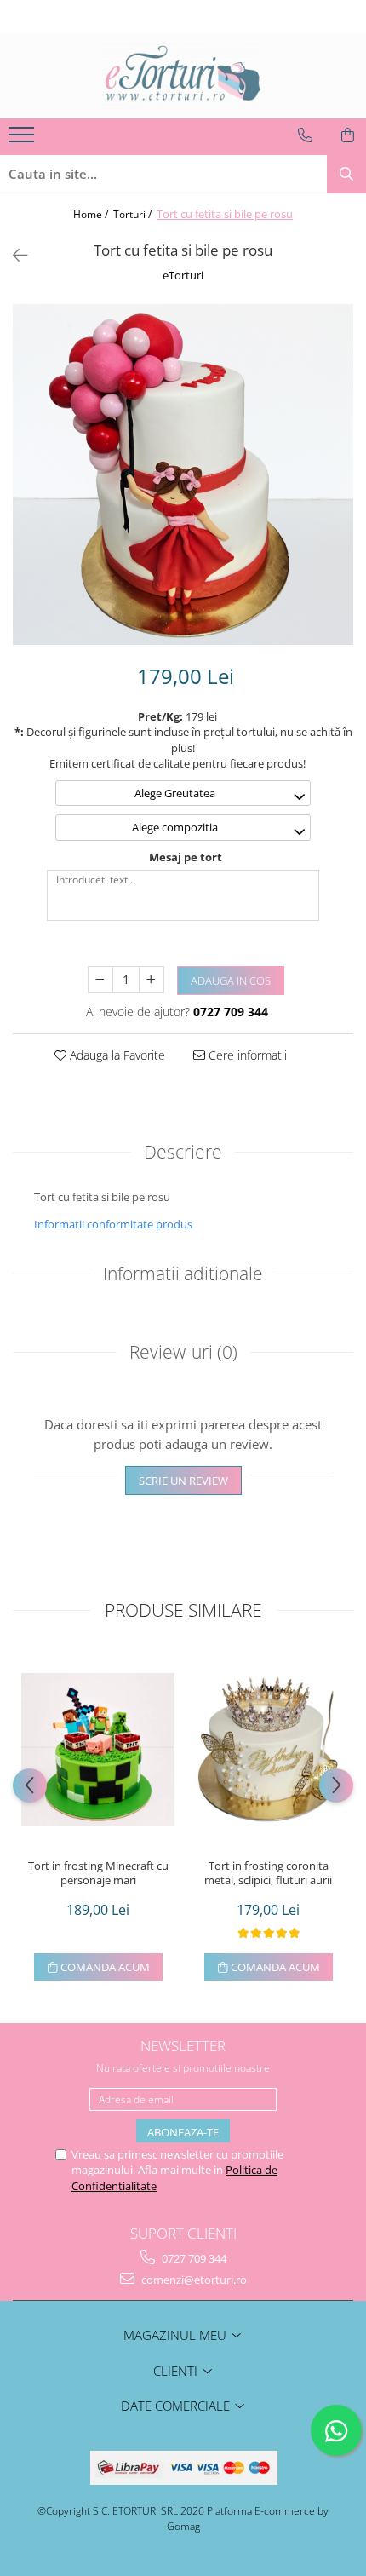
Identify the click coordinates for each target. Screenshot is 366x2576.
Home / (92, 214)
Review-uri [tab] (183, 1352)
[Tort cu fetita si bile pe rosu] (183, 474)
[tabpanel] (183, 474)
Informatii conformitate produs (113, 1224)
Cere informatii (246, 1055)
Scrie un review (183, 1481)
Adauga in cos (231, 980)
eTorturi (183, 275)
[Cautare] (346, 174)
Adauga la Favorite (116, 1055)
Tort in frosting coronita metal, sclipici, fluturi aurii (268, 1873)
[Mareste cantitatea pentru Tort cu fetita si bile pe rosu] (152, 980)
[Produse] (23, 140)
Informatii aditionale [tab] (183, 1274)
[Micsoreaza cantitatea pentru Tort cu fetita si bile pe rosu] (100, 980)
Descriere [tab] (183, 1152)
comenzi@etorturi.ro (193, 2280)
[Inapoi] (13, 255)
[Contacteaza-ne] (305, 135)
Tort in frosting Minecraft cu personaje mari (98, 1873)
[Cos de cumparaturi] (348, 135)
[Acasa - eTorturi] (183, 76)
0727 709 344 (193, 2258)
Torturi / (134, 214)
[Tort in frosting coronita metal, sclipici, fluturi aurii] (268, 1750)
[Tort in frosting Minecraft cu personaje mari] (98, 1750)
